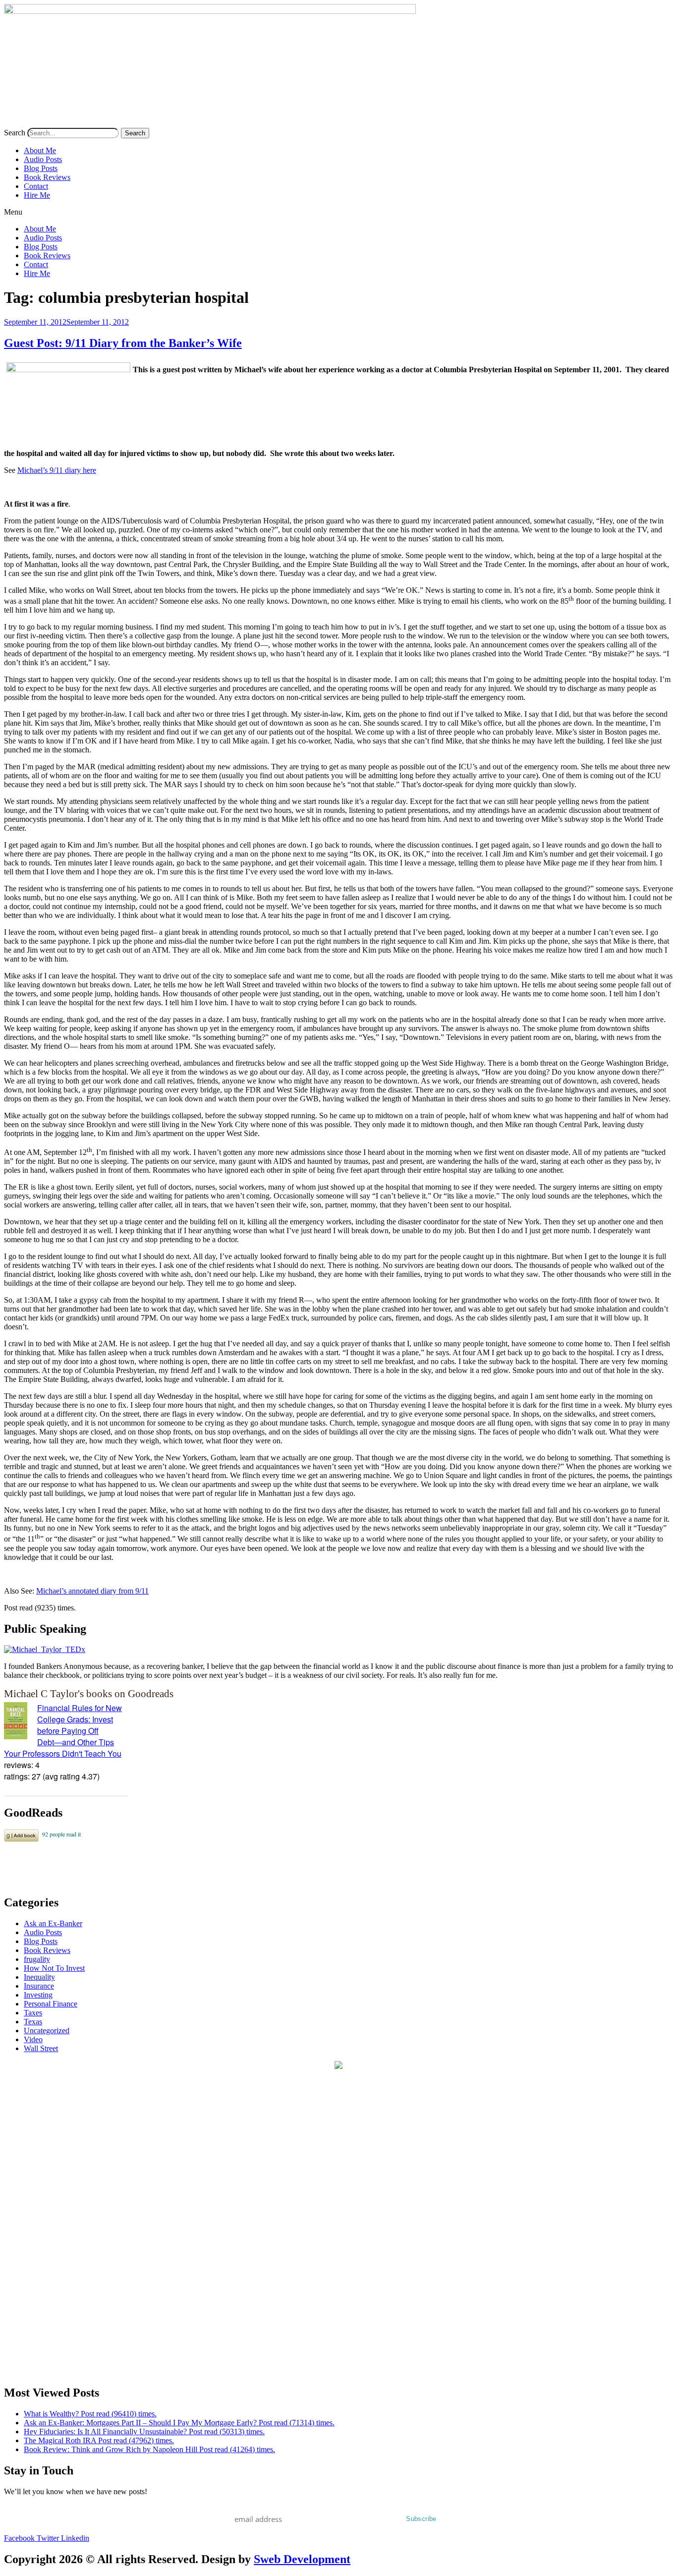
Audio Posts (43, 159)
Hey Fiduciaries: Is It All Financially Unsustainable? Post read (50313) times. (144, 2432)
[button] (338, 212)
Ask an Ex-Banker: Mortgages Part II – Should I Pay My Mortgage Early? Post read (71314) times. (179, 2423)
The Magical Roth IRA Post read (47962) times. (99, 2440)
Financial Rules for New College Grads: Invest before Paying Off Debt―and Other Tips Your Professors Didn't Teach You (63, 1731)
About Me (40, 150)
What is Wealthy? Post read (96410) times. (90, 2414)
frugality (37, 1959)
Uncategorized (47, 2031)
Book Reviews (47, 177)
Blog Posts (41, 168)
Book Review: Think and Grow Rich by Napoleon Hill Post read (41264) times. (149, 2449)
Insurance (39, 1986)
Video (33, 2039)
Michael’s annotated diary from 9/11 (92, 1591)
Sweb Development (302, 2559)
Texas (33, 2022)
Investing (38, 1995)
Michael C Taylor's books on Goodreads (89, 1693)
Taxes (33, 2013)
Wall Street (41, 2048)
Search (15, 133)
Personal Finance (51, 2004)
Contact (36, 186)
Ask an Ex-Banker (53, 1923)
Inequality (39, 1977)
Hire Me (37, 195)
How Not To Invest (54, 1968)
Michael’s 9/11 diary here (57, 470)
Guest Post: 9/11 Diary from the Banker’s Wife (123, 343)
